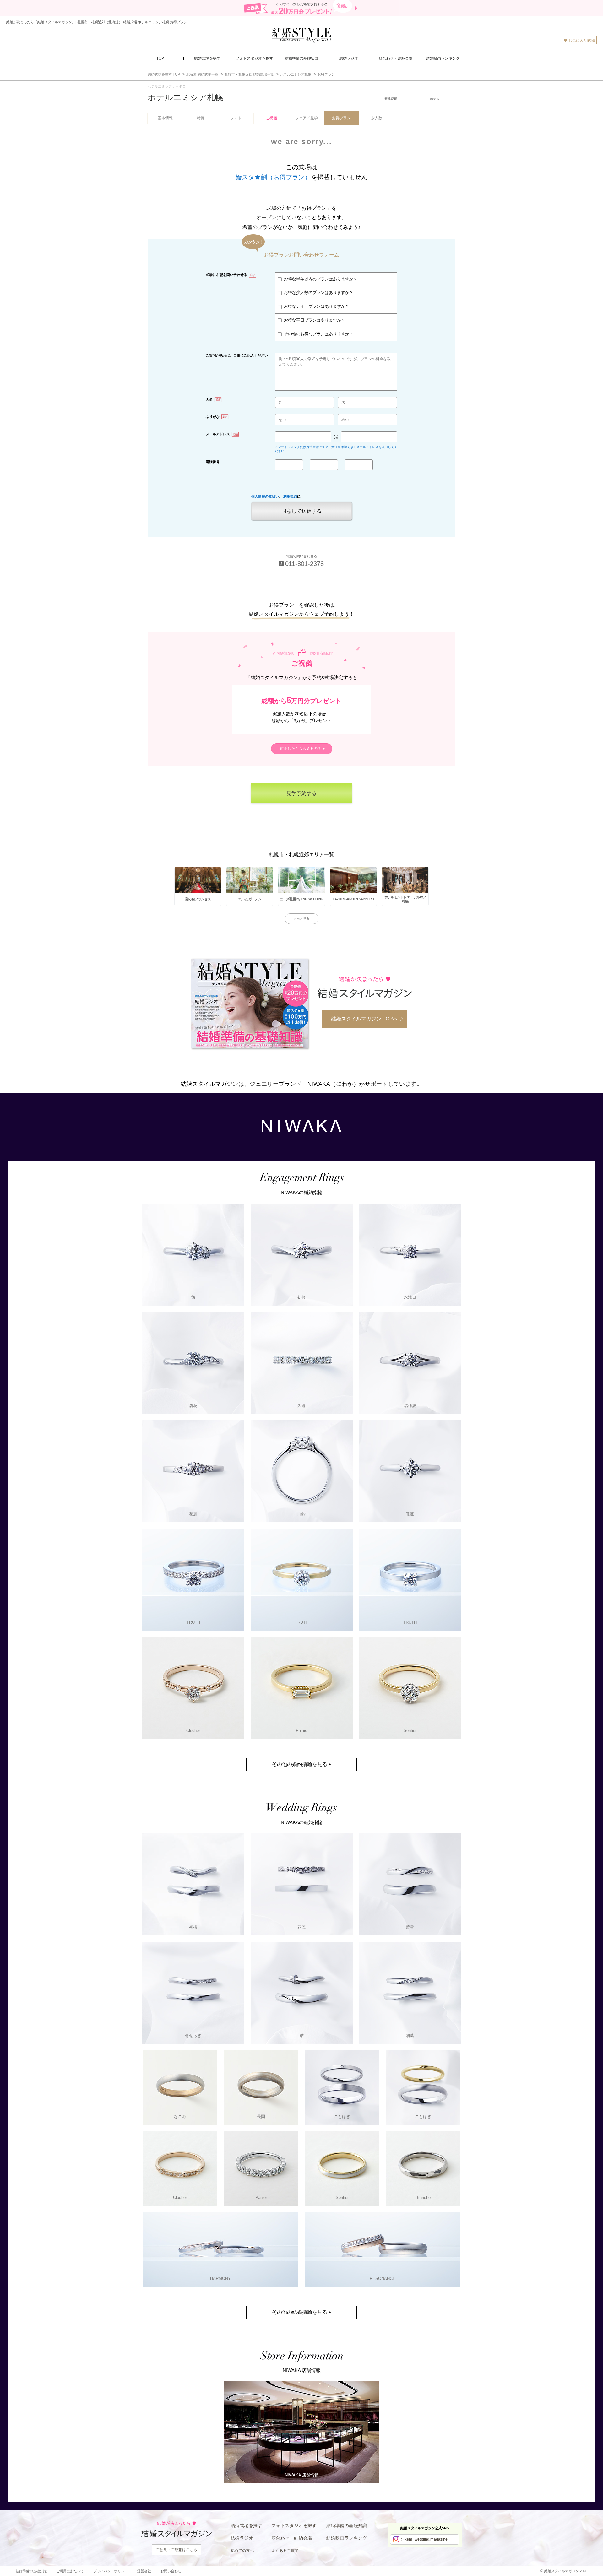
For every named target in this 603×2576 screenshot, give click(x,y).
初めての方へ (242, 2551)
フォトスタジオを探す (294, 2525)
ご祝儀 (271, 118)
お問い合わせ (171, 2571)
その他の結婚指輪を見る (300, 2312)
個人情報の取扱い (265, 496)
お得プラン (341, 118)
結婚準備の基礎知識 (347, 2525)
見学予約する (301, 793)
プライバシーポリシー (111, 2571)
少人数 (377, 118)
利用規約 (290, 496)
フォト (236, 118)
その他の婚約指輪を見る (300, 1764)
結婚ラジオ (242, 2538)
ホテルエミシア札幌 (185, 97)
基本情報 (165, 118)
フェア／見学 (307, 118)
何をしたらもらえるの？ (301, 749)
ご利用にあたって (70, 2571)
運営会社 (144, 2571)
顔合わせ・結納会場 (292, 2538)
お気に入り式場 (582, 41)
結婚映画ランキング (347, 2538)
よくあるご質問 (285, 2551)
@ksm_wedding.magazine (424, 2539)
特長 (201, 118)
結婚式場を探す (246, 2525)
